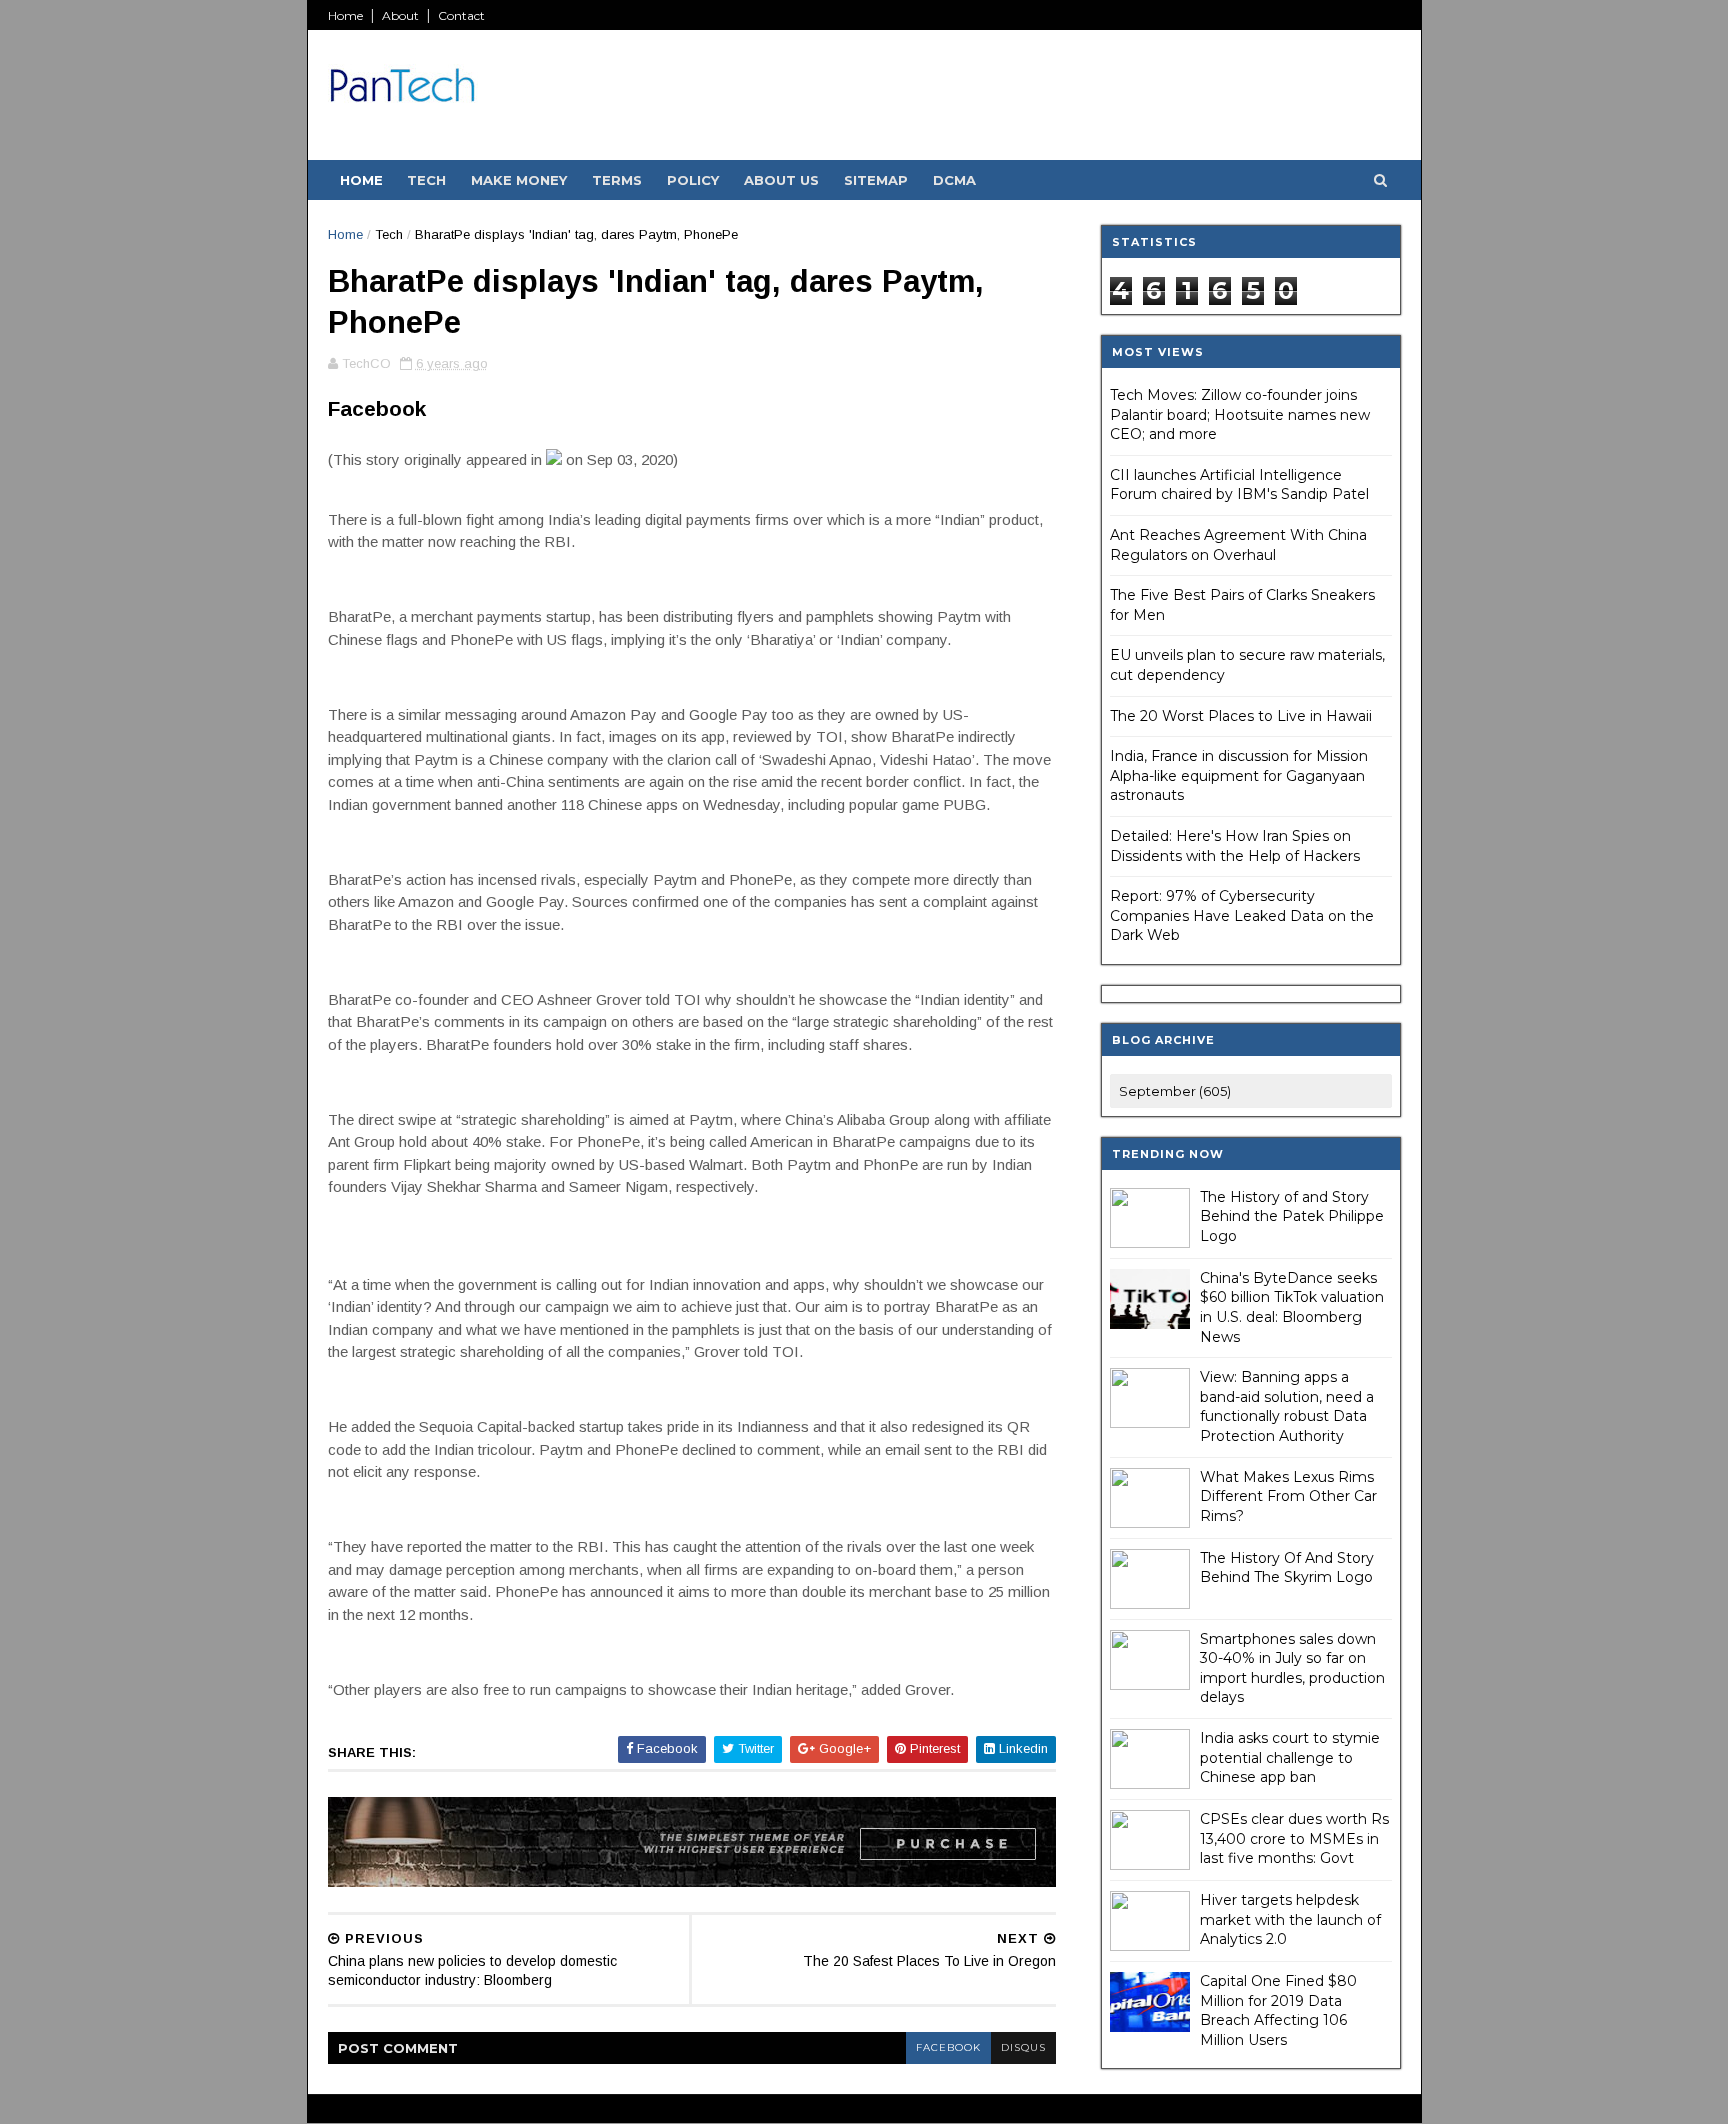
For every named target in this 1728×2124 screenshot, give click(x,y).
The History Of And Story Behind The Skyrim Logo (1287, 1568)
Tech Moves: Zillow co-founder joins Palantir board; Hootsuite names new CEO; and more (1240, 414)
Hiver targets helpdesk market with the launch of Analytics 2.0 (1290, 1919)
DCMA (954, 180)
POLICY (693, 180)
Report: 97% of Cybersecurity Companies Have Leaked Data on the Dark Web (1242, 915)
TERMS (617, 180)
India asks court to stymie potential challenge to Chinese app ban (1290, 1757)
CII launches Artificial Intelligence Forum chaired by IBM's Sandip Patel (1239, 485)
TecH (426, 180)
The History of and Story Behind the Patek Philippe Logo (1292, 1216)
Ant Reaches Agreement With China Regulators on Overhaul (1238, 545)
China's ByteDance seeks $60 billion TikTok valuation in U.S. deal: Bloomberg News (1292, 1307)
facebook (948, 2047)
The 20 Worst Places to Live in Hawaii (1241, 716)
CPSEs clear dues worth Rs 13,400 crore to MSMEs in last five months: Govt (1294, 1838)
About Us (781, 180)
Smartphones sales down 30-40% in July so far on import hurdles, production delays (1292, 1668)
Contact (461, 15)
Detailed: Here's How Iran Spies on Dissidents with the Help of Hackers (1235, 846)
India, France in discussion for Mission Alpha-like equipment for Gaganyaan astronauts (1239, 775)
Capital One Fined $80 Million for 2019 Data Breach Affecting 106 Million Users (1278, 2010)
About (400, 15)
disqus (1023, 2047)
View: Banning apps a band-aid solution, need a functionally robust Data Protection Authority (1287, 1406)
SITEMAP (876, 180)
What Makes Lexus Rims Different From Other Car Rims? (1288, 1496)
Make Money (519, 180)
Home (345, 15)
